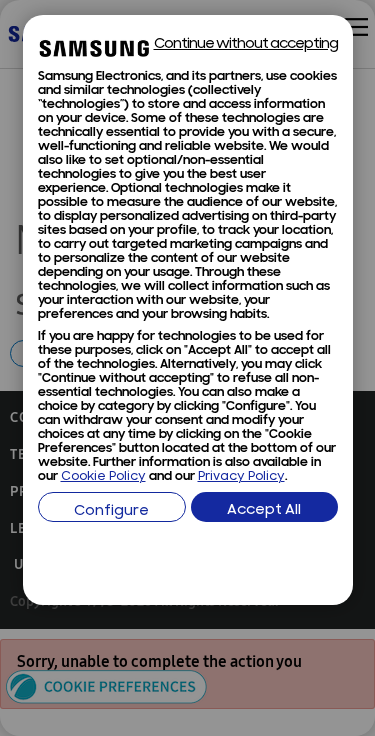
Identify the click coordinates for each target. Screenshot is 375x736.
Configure (111, 511)
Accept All (264, 510)
